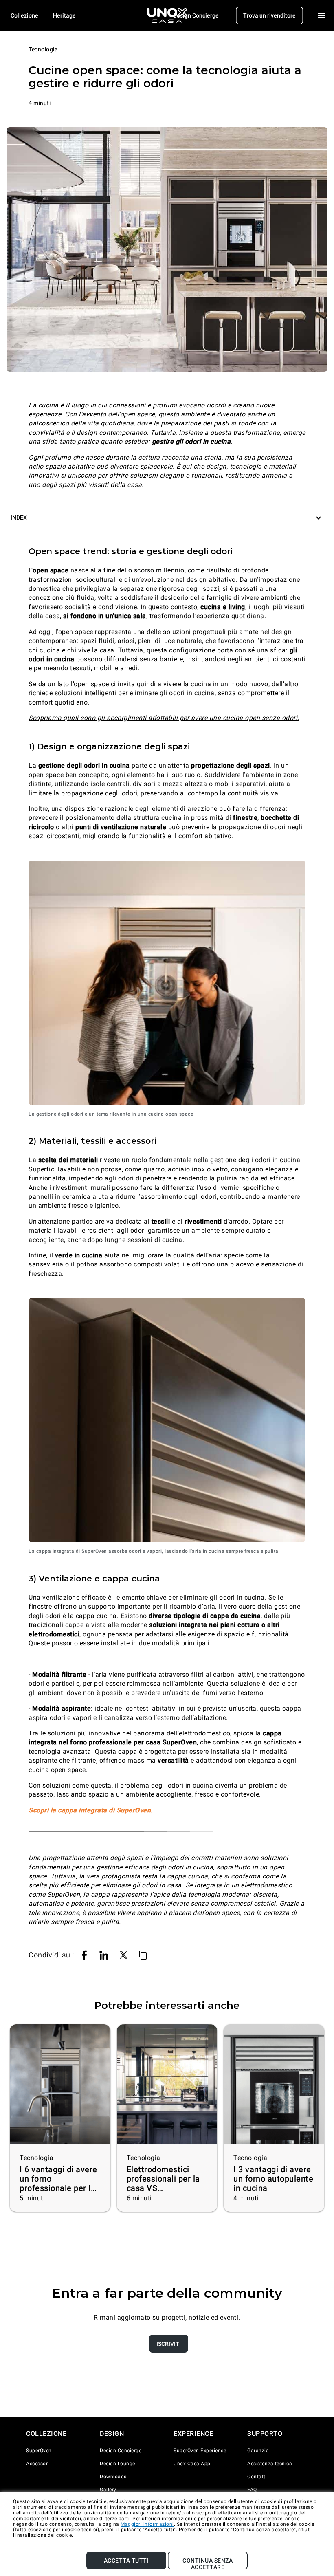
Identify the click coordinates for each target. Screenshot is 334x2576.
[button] (167, 518)
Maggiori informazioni (147, 2524)
